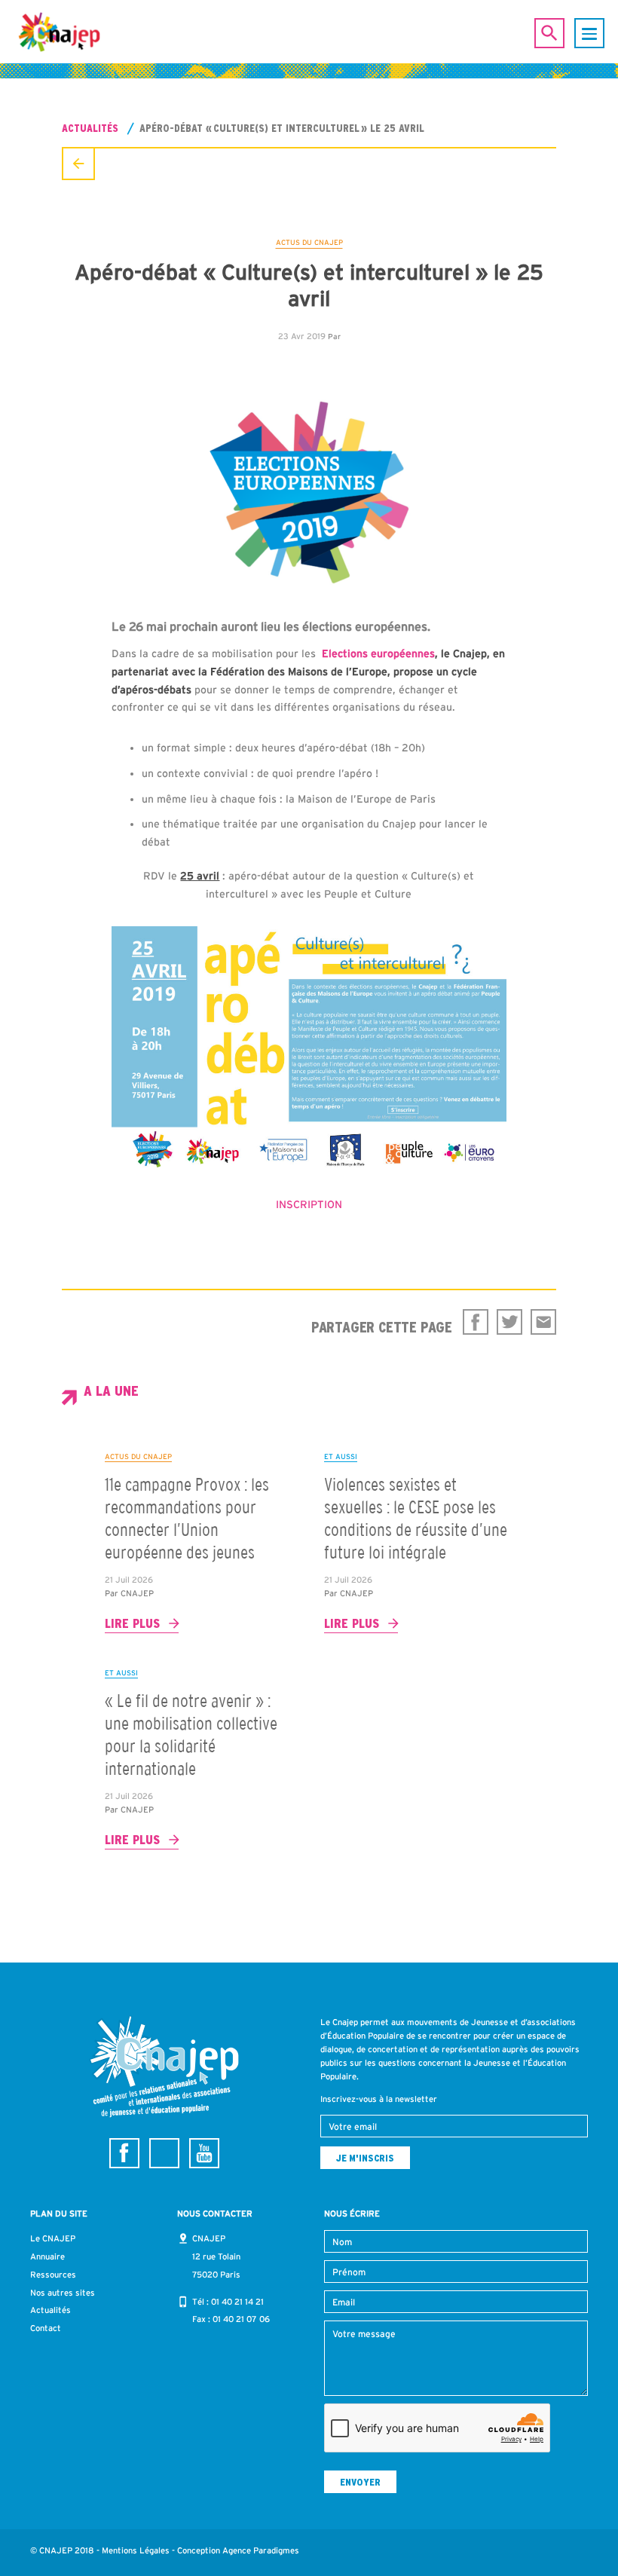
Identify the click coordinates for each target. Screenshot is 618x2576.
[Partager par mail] (543, 1322)
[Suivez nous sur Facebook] (124, 2153)
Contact (46, 2328)
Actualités (90, 128)
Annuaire (47, 2256)
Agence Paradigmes (261, 2550)
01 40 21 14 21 (237, 2302)
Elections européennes (378, 653)
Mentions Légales (136, 2550)
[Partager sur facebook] (476, 1322)
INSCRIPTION (309, 1204)
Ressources (53, 2275)
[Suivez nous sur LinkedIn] (164, 2153)
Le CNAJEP (53, 2238)
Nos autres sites (63, 2293)
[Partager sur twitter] (509, 1322)
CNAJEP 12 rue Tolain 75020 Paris (216, 2256)
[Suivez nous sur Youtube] (204, 2153)
